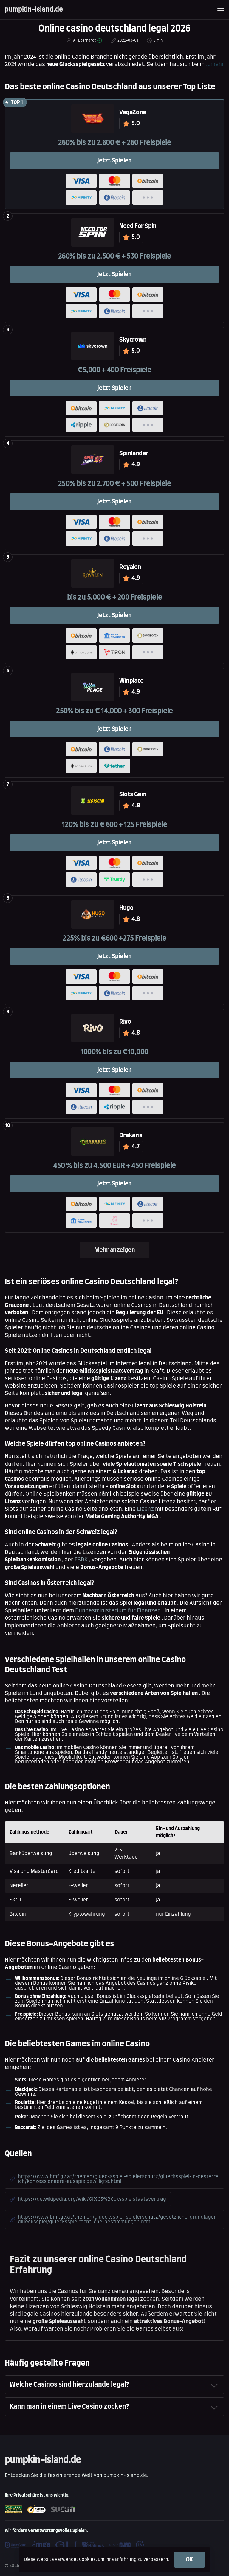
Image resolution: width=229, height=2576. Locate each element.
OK (189, 2560)
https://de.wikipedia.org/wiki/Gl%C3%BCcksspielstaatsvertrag (92, 2199)
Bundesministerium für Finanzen (118, 1611)
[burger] (221, 10)
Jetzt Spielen (114, 161)
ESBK (81, 1560)
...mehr (215, 65)
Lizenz (145, 1509)
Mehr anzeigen (115, 1250)
